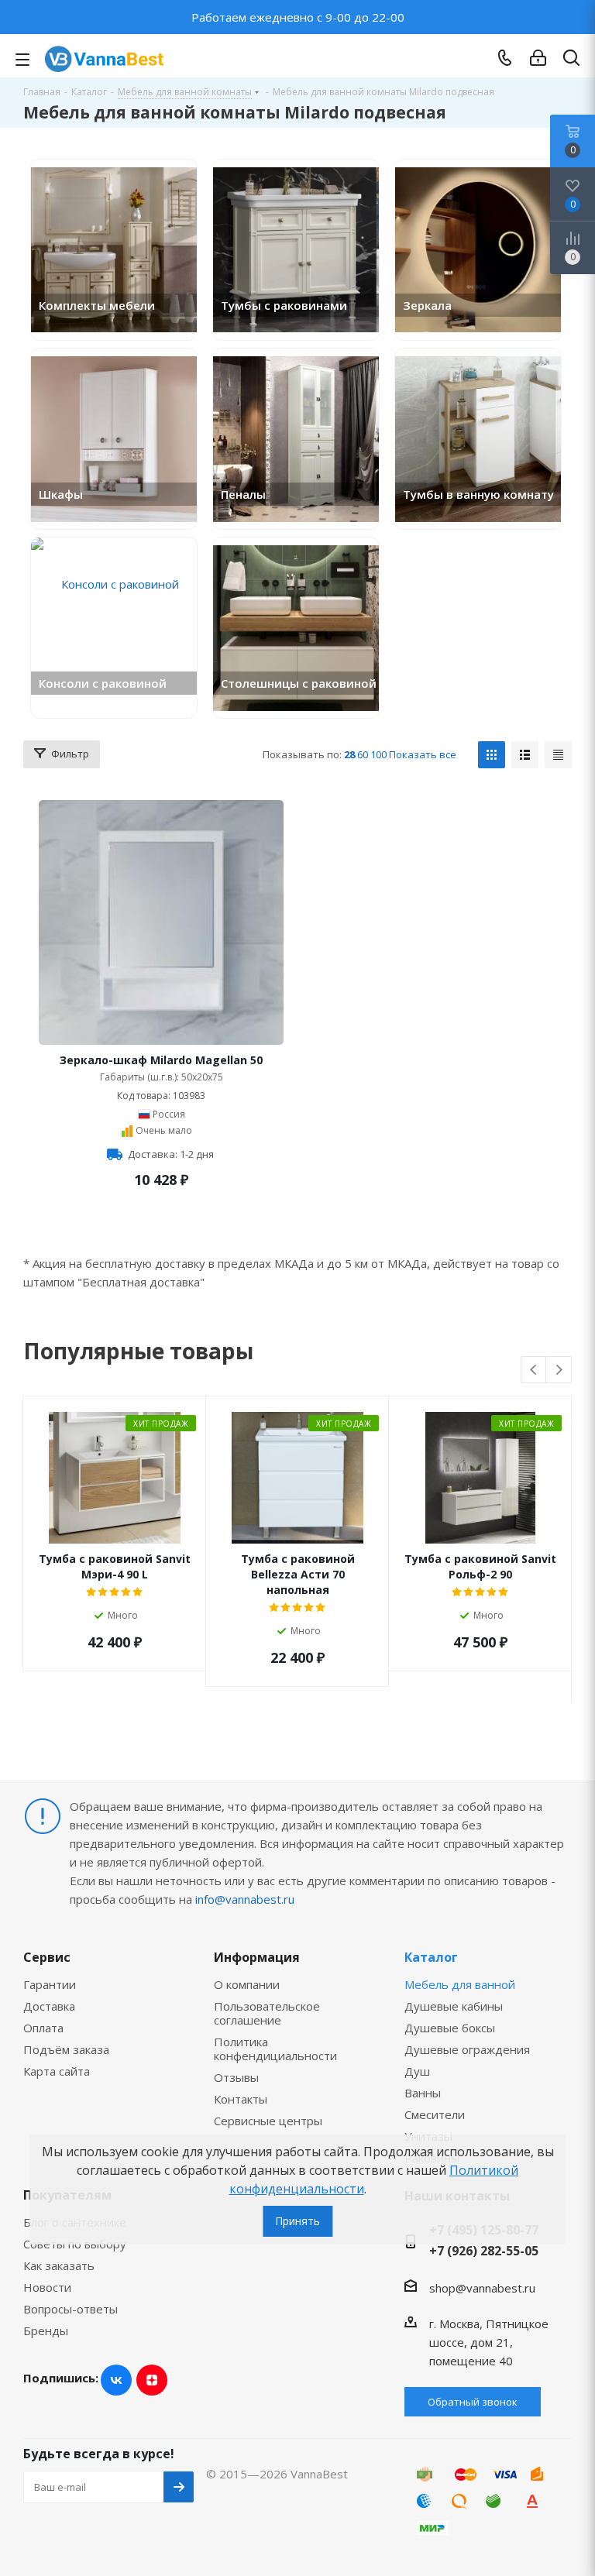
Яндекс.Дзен (152, 2380)
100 (378, 754)
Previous (534, 1370)
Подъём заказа (66, 2049)
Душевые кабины (454, 2006)
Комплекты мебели (97, 305)
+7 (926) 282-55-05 (484, 2251)
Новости (47, 2287)
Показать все (423, 754)
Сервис (47, 1957)
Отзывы (236, 2077)
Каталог (431, 1957)
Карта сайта (57, 2071)
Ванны (423, 2093)
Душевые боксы (450, 2028)
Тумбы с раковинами (284, 305)
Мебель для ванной (460, 1984)
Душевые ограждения (467, 2049)
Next (559, 1370)
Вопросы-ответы (71, 2309)
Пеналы (243, 494)
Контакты (241, 2099)
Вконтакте (116, 2380)
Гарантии (50, 1984)
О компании (247, 1984)
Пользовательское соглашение (267, 2013)
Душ (417, 2071)
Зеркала (427, 305)
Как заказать (59, 2265)
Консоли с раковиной (103, 683)
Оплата (43, 2028)
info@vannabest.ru (245, 1899)
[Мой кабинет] (538, 58)
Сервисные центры (268, 2121)
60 (363, 754)
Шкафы (61, 494)
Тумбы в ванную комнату (478, 494)
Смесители (435, 2114)
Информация (257, 1957)
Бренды (46, 2330)
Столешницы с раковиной (299, 683)
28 (349, 754)
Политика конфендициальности (275, 2049)
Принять (297, 2221)
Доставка (49, 2006)
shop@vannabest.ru (482, 2288)
